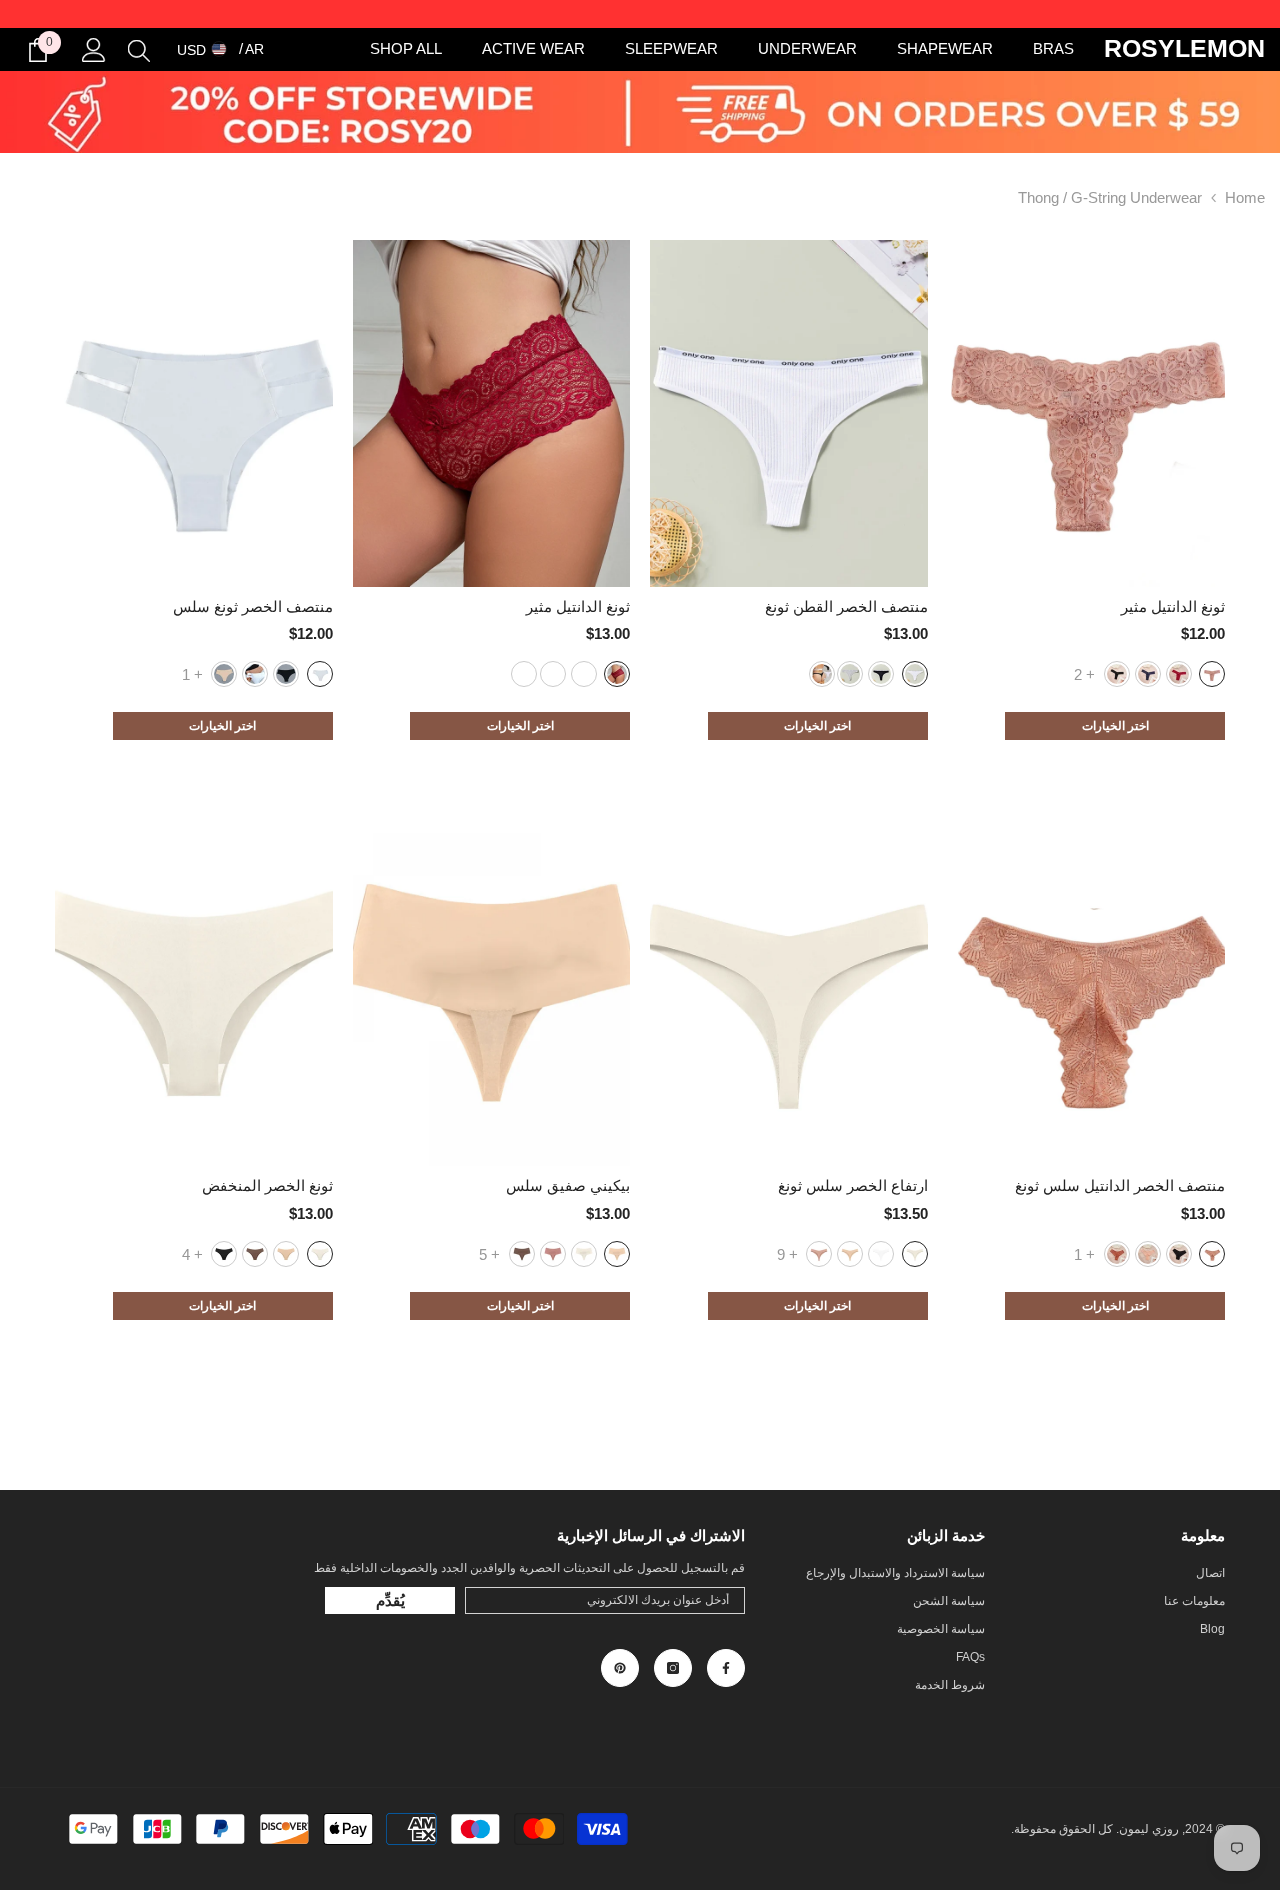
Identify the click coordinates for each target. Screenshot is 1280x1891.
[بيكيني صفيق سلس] (492, 993)
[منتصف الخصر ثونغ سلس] (194, 413)
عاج (850, 1254)
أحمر (1179, 674)
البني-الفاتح (524, 674)
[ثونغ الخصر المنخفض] (194, 993)
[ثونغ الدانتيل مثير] (1087, 413)
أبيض (915, 674)
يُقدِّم (390, 1600)
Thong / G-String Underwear (1110, 197)
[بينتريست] (620, 1668)
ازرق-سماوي (1148, 674)
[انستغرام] (673, 1668)
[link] (640, 112)
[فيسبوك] (726, 1668)
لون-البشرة (224, 674)
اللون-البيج (617, 1254)
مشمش (819, 1254)
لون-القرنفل (1212, 674)
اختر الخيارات (1115, 726)
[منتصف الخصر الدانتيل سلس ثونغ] (1087, 993)
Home (1245, 197)
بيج (1148, 1254)
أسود (1117, 674)
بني (255, 674)
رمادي (850, 674)
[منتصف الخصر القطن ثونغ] (789, 413)
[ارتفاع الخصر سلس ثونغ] (789, 993)
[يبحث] (139, 50)
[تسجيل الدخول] (94, 50)
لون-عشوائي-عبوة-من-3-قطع (822, 674)
